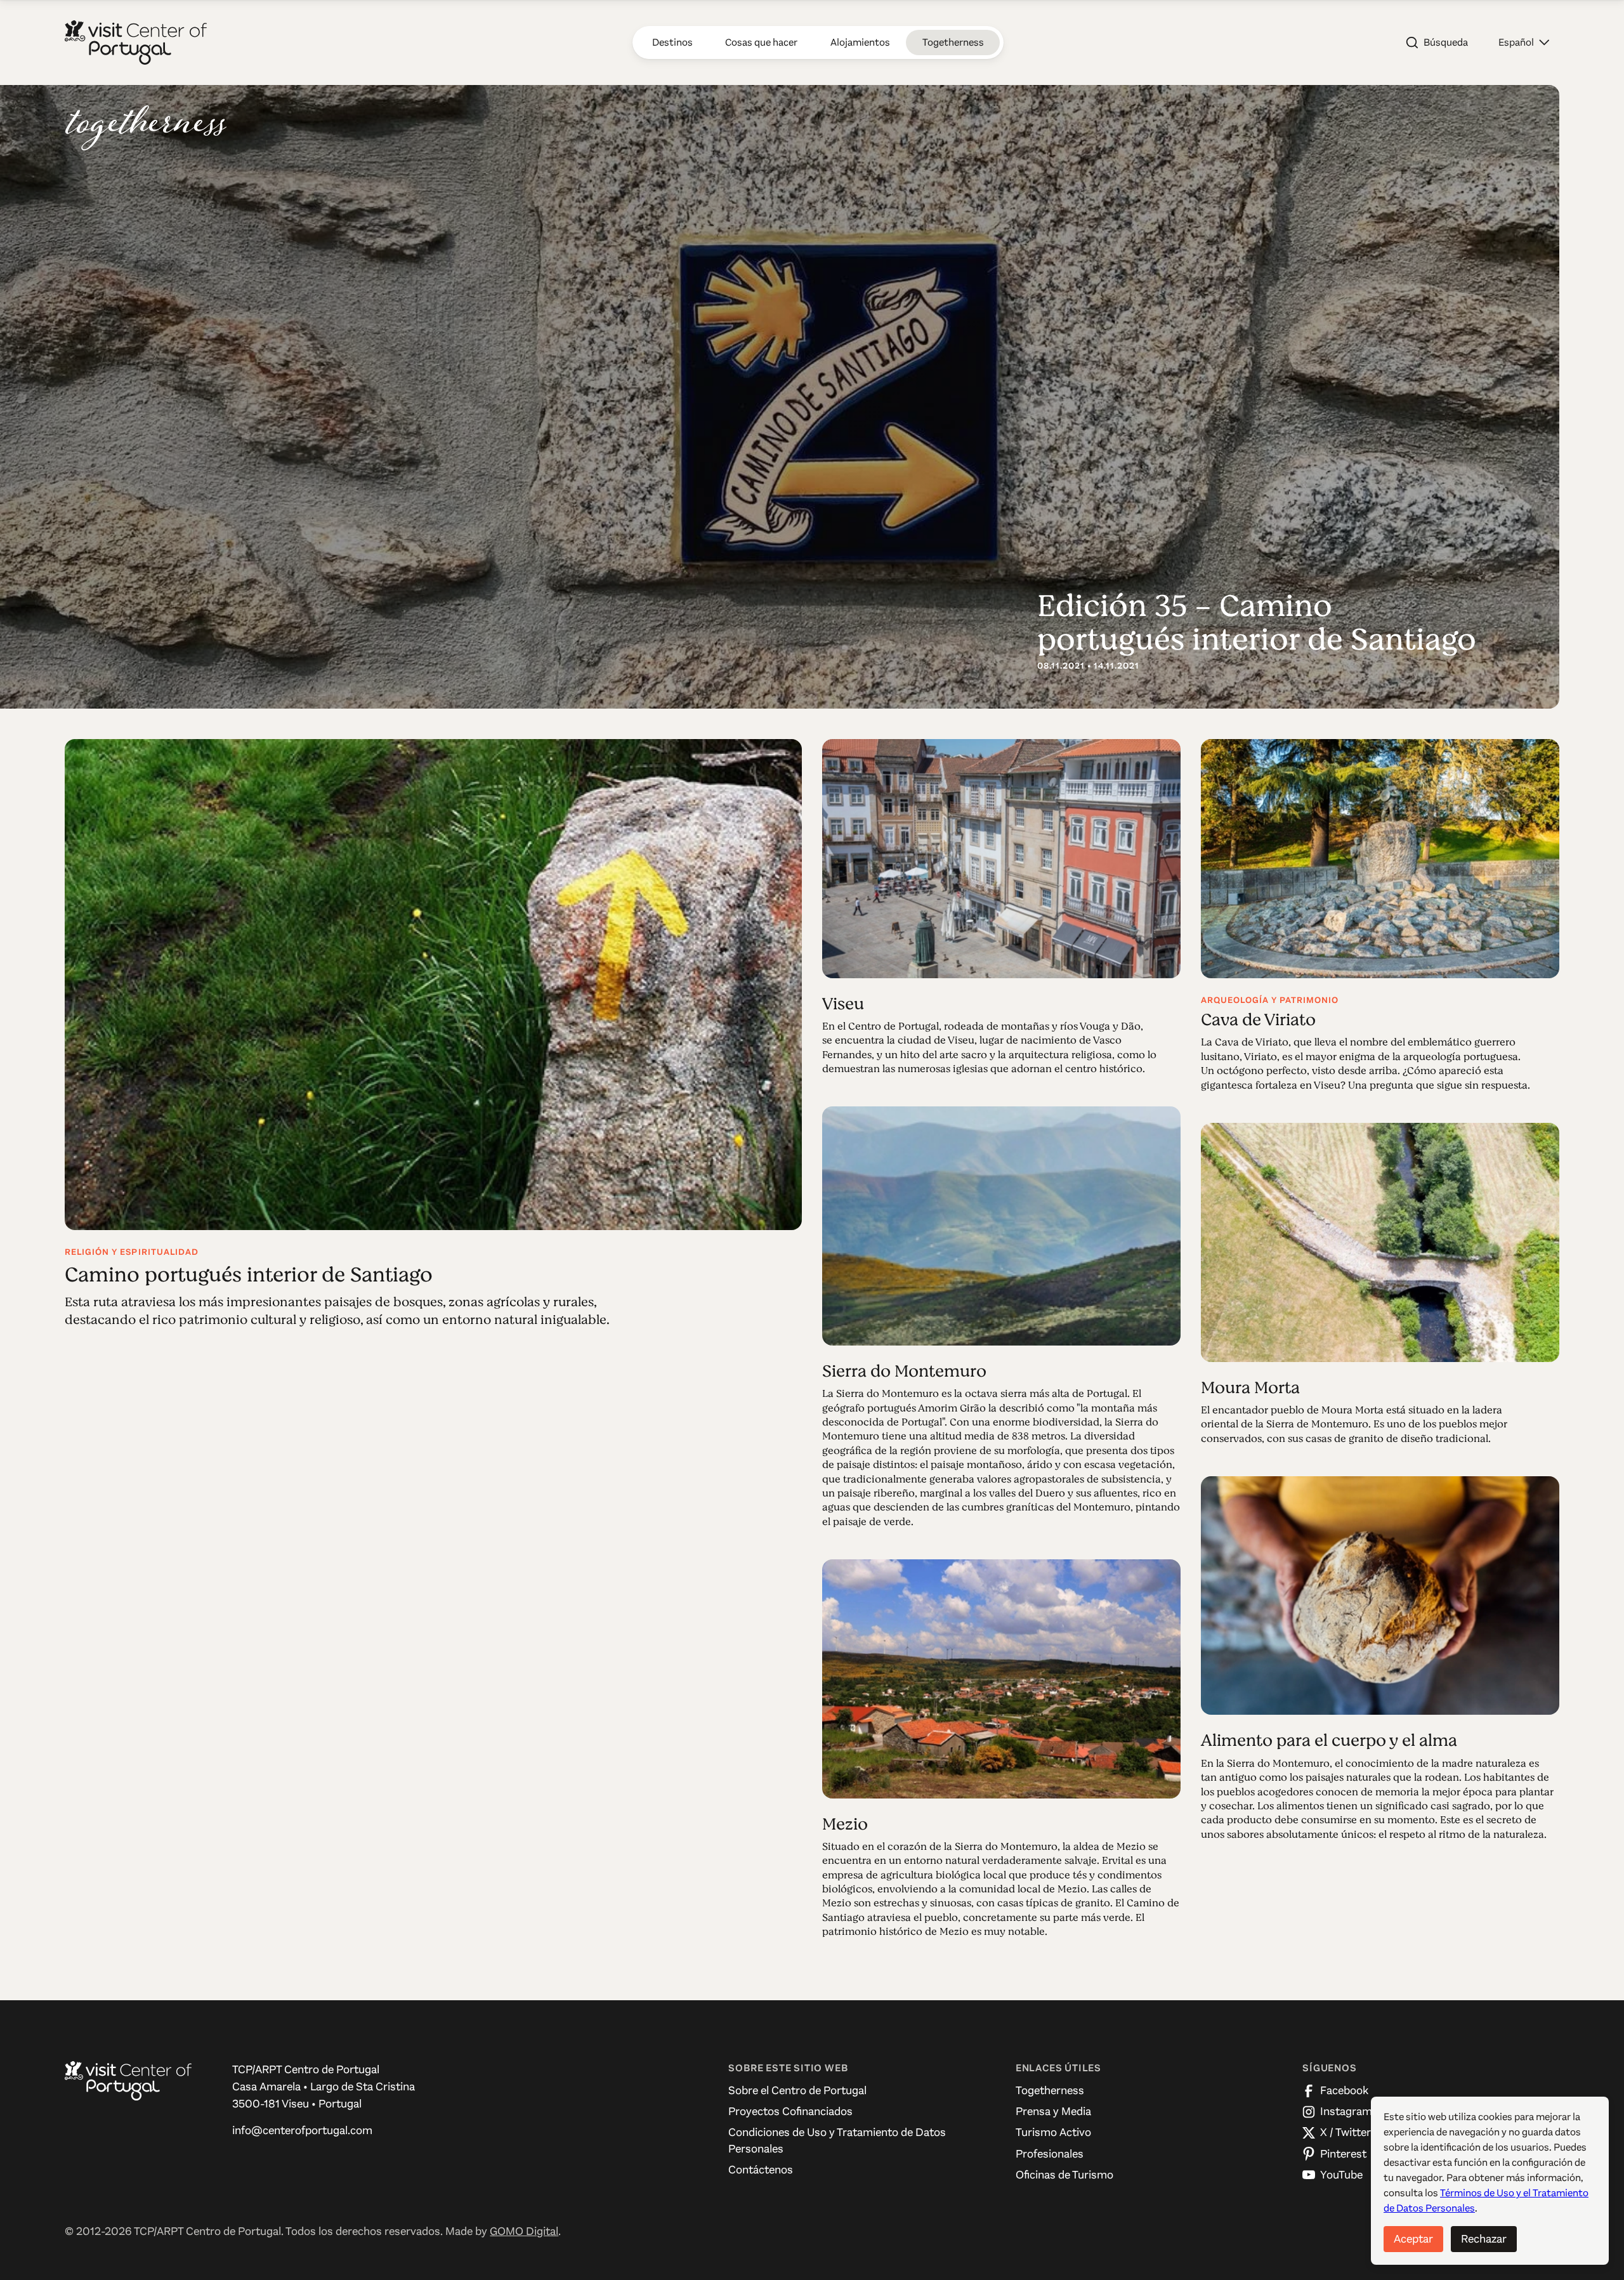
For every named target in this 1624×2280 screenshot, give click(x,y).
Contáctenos (761, 2170)
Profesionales (1050, 2154)
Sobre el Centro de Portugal (797, 2090)
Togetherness (1050, 2090)
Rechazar (1484, 2239)
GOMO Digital (524, 2231)
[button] (1524, 43)
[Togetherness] (146, 128)
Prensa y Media (1053, 2111)
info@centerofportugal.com (302, 2130)
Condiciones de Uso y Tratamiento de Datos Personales (837, 2140)
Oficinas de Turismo (1064, 2175)
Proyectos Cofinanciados (790, 2111)
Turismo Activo (1053, 2132)
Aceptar (1413, 2239)
